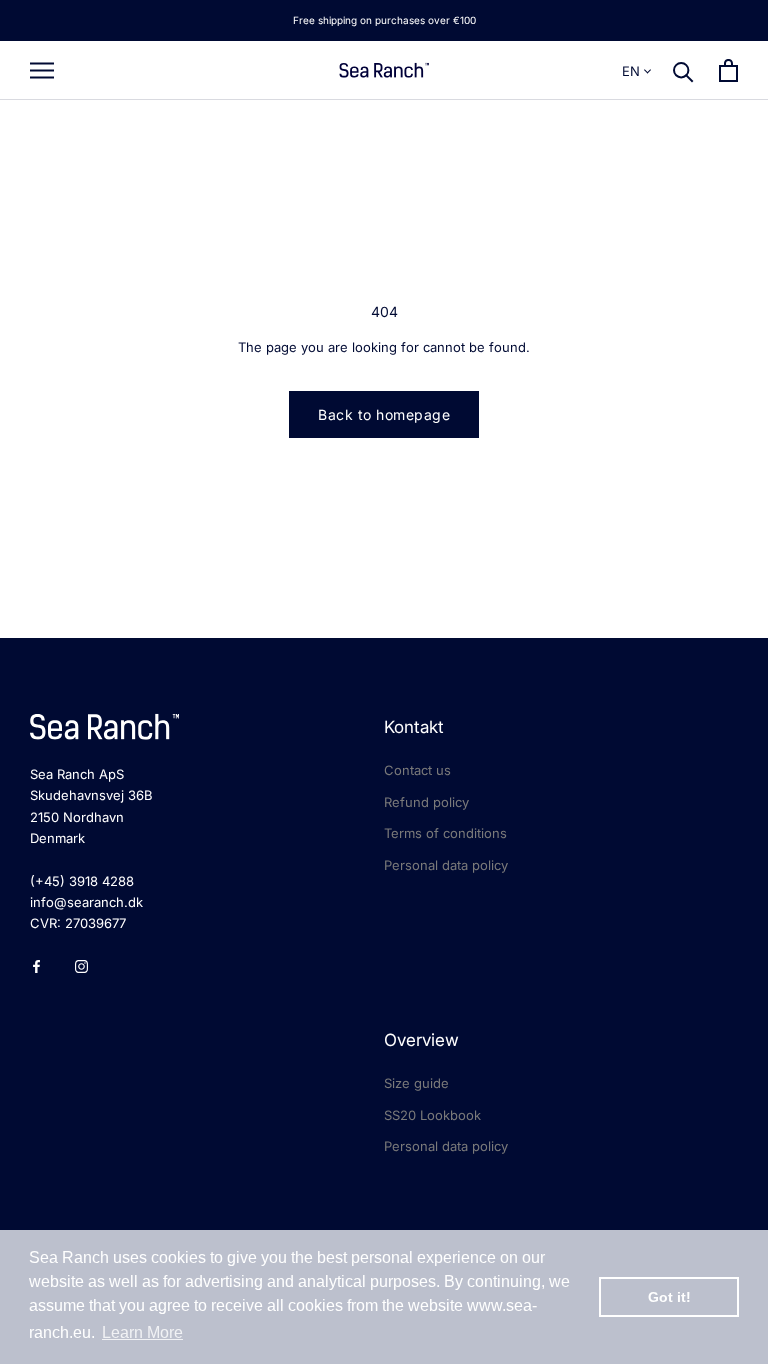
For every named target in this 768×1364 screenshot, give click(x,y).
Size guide (416, 1083)
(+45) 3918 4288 (82, 881)
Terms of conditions (445, 833)
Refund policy (426, 802)
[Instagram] (81, 965)
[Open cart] (728, 70)
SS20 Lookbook (432, 1115)
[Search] (683, 70)
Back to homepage (384, 414)
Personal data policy (446, 865)
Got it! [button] (669, 1297)
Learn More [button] (142, 1332)
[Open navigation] (42, 70)
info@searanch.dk (86, 902)
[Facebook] (36, 965)
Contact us (417, 770)
